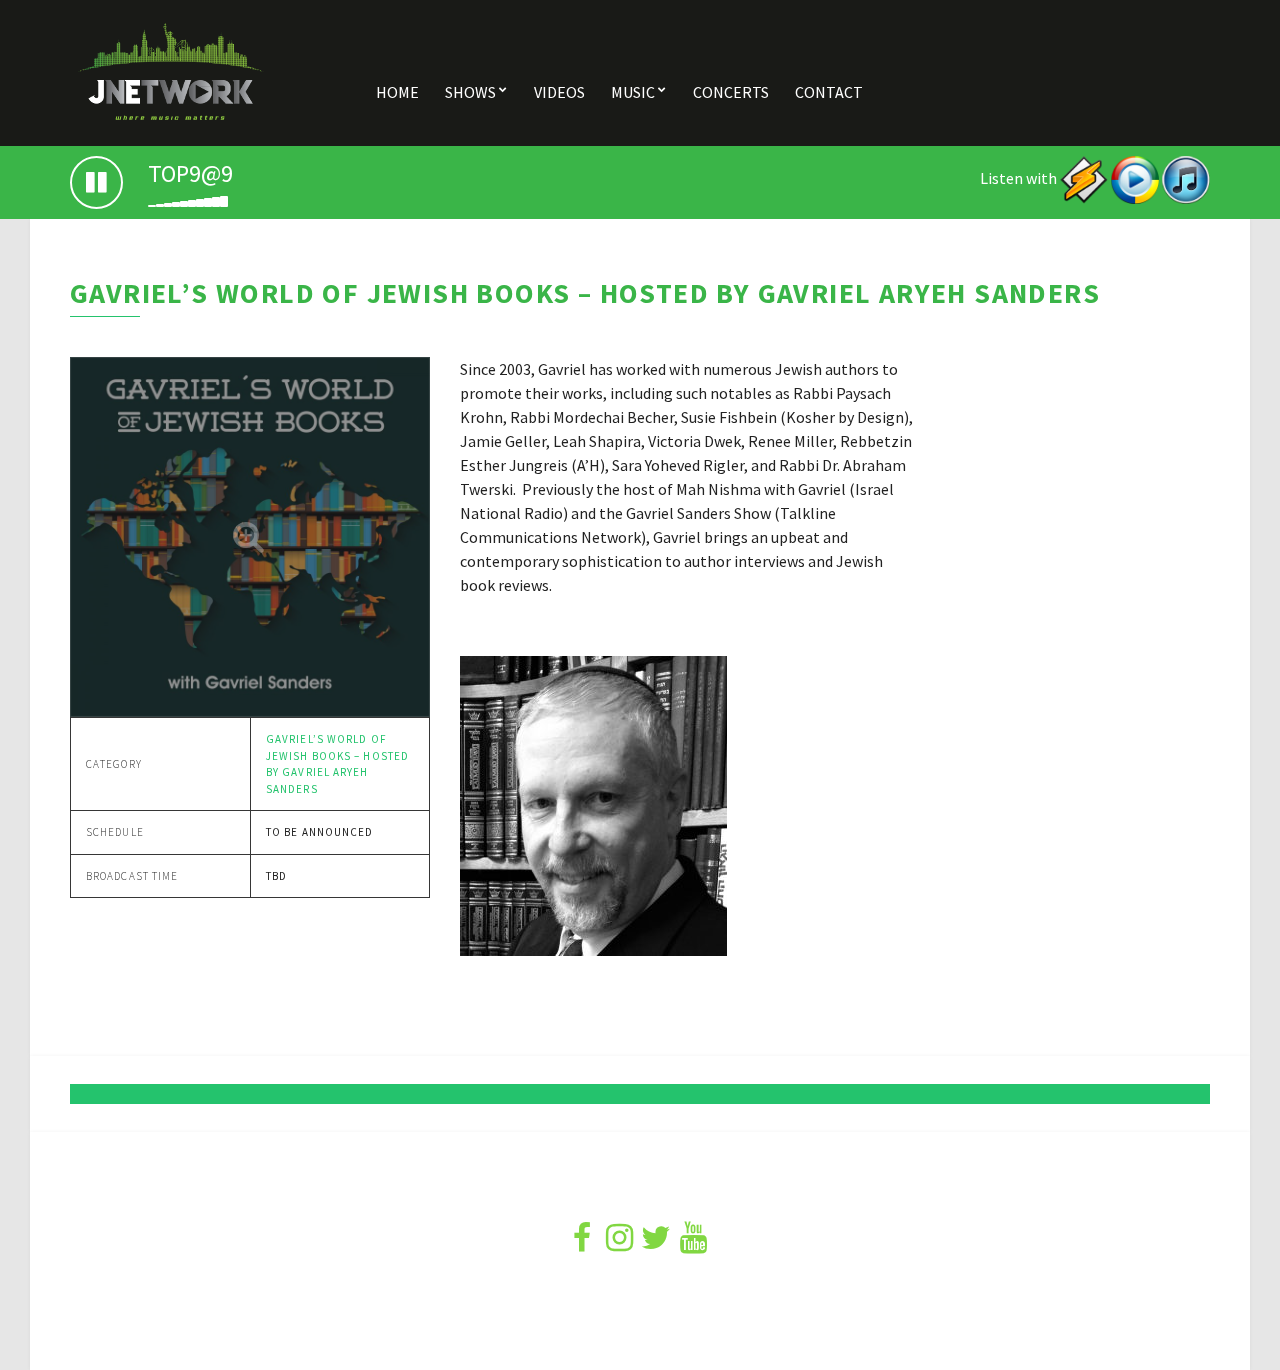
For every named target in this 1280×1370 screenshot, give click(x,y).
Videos (559, 92)
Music (633, 92)
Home (397, 92)
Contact (829, 92)
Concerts (731, 92)
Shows (470, 92)
